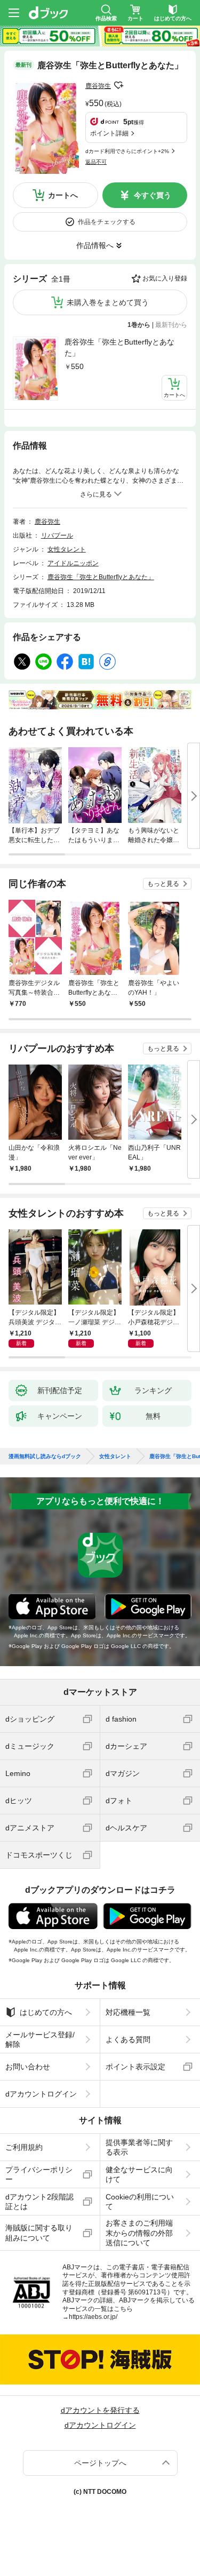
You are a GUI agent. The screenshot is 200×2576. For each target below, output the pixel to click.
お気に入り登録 (165, 278)
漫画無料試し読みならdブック (45, 1457)
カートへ (63, 195)
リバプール (57, 535)
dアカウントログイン (41, 2094)
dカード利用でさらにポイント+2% (127, 151)
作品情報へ (95, 245)
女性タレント (67, 549)
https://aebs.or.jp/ (93, 2317)
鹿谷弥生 (98, 86)
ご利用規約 (24, 2147)
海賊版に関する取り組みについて (39, 2233)
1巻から (139, 325)
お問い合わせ (28, 2067)
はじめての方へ (46, 2012)
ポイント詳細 (109, 133)
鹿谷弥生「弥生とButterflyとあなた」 (119, 347)
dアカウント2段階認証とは (39, 2202)
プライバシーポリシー (39, 2174)
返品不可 (96, 162)
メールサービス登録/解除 (40, 2039)
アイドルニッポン (73, 563)
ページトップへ (100, 2463)
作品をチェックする (107, 222)
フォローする (118, 85)
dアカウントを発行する (100, 2410)
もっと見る (163, 884)
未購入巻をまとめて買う (108, 302)
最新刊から (171, 325)
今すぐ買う (153, 195)
